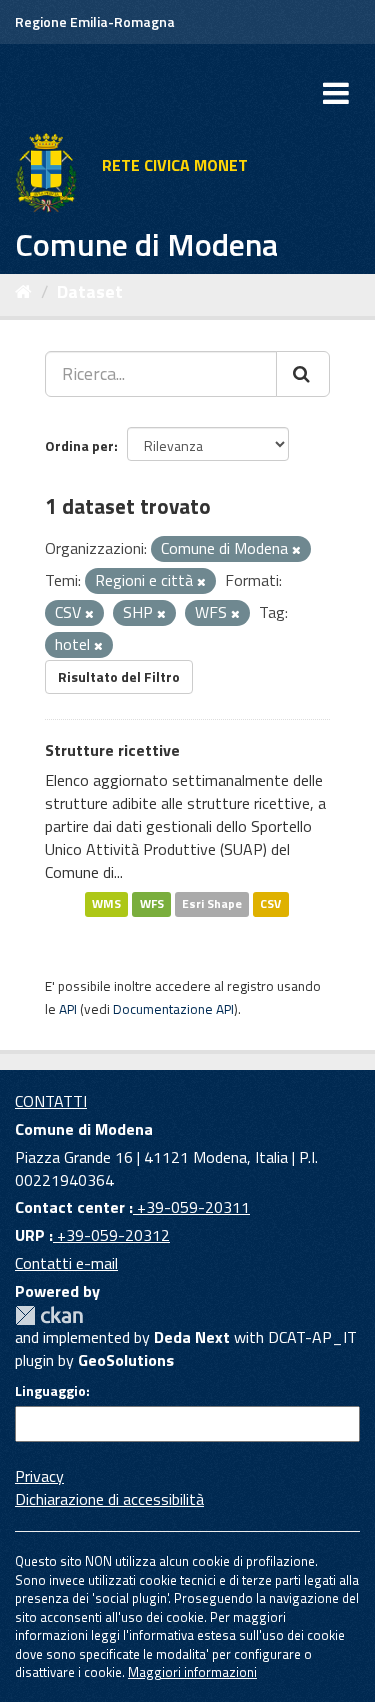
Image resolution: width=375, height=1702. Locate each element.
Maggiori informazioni (192, 1672)
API (68, 1009)
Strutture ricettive (112, 750)
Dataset (90, 291)
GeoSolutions (126, 1360)
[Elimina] (296, 550)
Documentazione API (173, 1009)
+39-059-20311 (191, 1207)
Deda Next (192, 1337)
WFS (152, 903)
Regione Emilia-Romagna (95, 21)
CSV (270, 903)
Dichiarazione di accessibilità (109, 1499)
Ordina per (79, 445)
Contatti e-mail (66, 1263)
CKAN (49, 1315)
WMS (106, 903)
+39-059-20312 (111, 1235)
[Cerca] (303, 374)
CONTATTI (51, 1101)
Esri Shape (212, 903)
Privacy (39, 1476)
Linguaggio (50, 1391)
